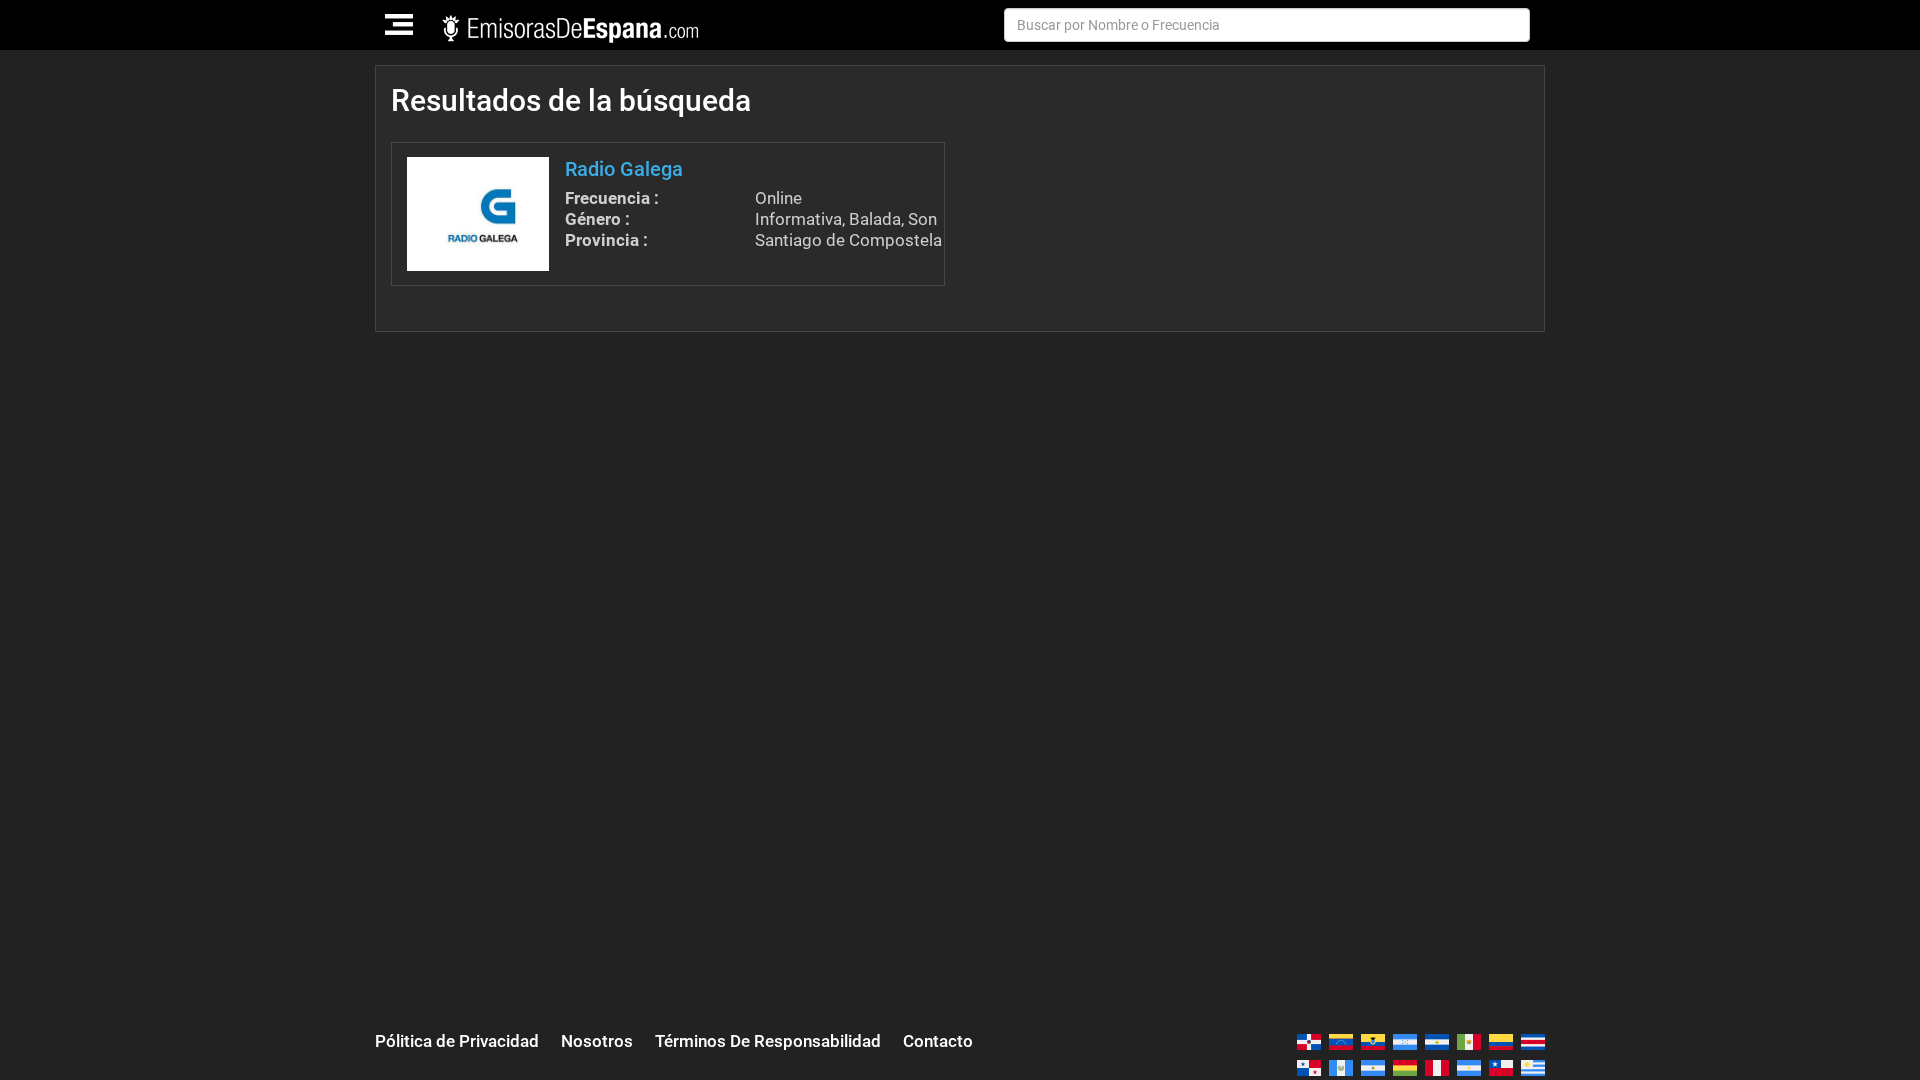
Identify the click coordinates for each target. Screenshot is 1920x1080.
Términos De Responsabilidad (768, 1041)
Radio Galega (624, 169)
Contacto (938, 1041)
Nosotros (597, 1041)
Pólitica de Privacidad (457, 1041)
